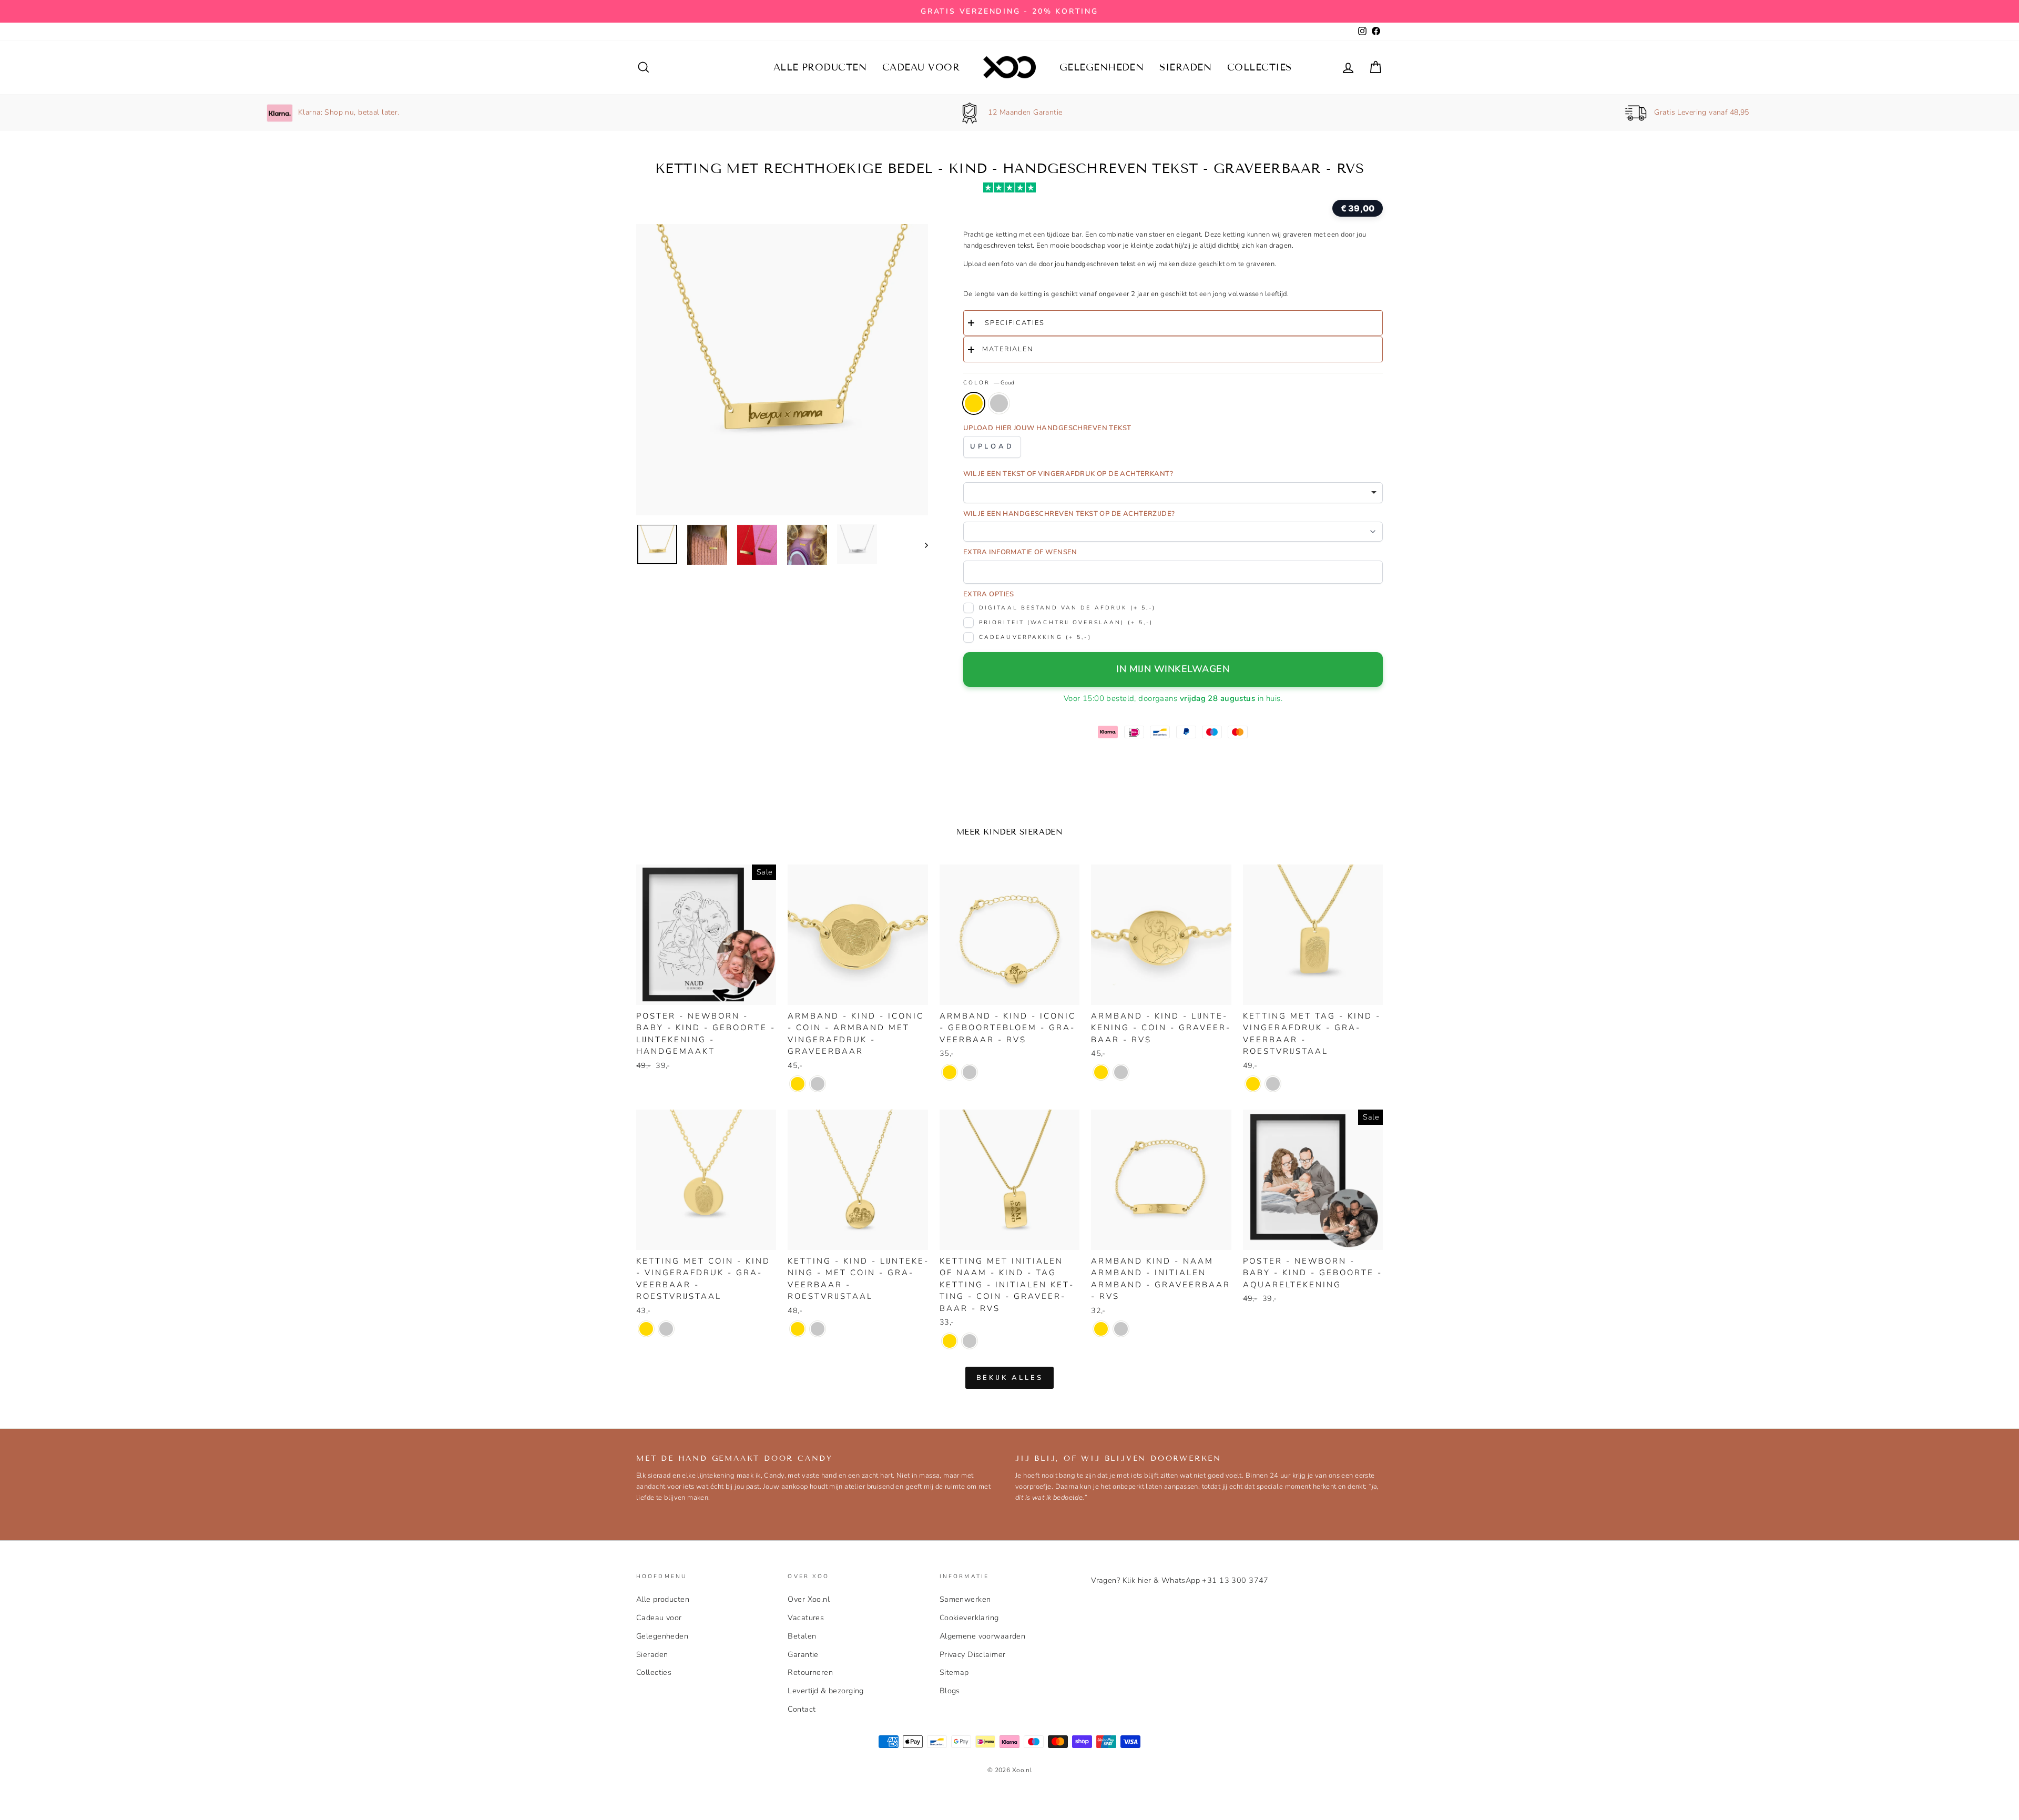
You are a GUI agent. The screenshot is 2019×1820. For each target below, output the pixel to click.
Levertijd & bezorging (826, 1691)
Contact (802, 1709)
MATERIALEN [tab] (1008, 349)
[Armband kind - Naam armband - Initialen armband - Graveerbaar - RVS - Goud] (1101, 1329)
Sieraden (1185, 67)
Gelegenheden (1102, 67)
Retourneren (810, 1672)
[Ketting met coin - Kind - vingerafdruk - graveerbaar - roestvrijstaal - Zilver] (666, 1329)
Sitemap (954, 1672)
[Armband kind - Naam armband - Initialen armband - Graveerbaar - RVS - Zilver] (1121, 1329)
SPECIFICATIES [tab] (1013, 323)
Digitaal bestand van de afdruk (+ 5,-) (1068, 608)
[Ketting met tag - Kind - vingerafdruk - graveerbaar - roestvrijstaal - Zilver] (1273, 1084)
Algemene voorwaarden (983, 1636)
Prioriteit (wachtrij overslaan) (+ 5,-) (1066, 622)
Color (989, 383)
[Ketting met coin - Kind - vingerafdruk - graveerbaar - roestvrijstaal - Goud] (646, 1329)
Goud (974, 403)
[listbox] (1173, 493)
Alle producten (820, 67)
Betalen (802, 1636)
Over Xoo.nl (809, 1599)
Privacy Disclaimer (973, 1654)
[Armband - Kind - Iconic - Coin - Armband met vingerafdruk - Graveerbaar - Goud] (798, 1084)
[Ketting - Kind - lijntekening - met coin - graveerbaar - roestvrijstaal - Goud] (798, 1329)
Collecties (1260, 67)
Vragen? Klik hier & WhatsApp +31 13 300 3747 (1180, 1580)
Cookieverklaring (969, 1618)
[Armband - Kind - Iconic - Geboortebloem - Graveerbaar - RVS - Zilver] (970, 1072)
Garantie (803, 1654)
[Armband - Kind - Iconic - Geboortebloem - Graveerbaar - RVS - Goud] (950, 1072)
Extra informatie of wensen (1020, 552)
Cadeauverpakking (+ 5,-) (1035, 637)
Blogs (950, 1691)
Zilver (999, 403)
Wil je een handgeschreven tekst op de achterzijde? (1069, 514)
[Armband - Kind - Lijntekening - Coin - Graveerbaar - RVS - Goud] (1101, 1072)
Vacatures (806, 1618)
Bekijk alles (1010, 1378)
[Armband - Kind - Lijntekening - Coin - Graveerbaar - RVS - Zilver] (1121, 1072)
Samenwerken (965, 1599)
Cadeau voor (921, 67)
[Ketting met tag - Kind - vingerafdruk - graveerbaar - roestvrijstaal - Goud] (1253, 1084)
